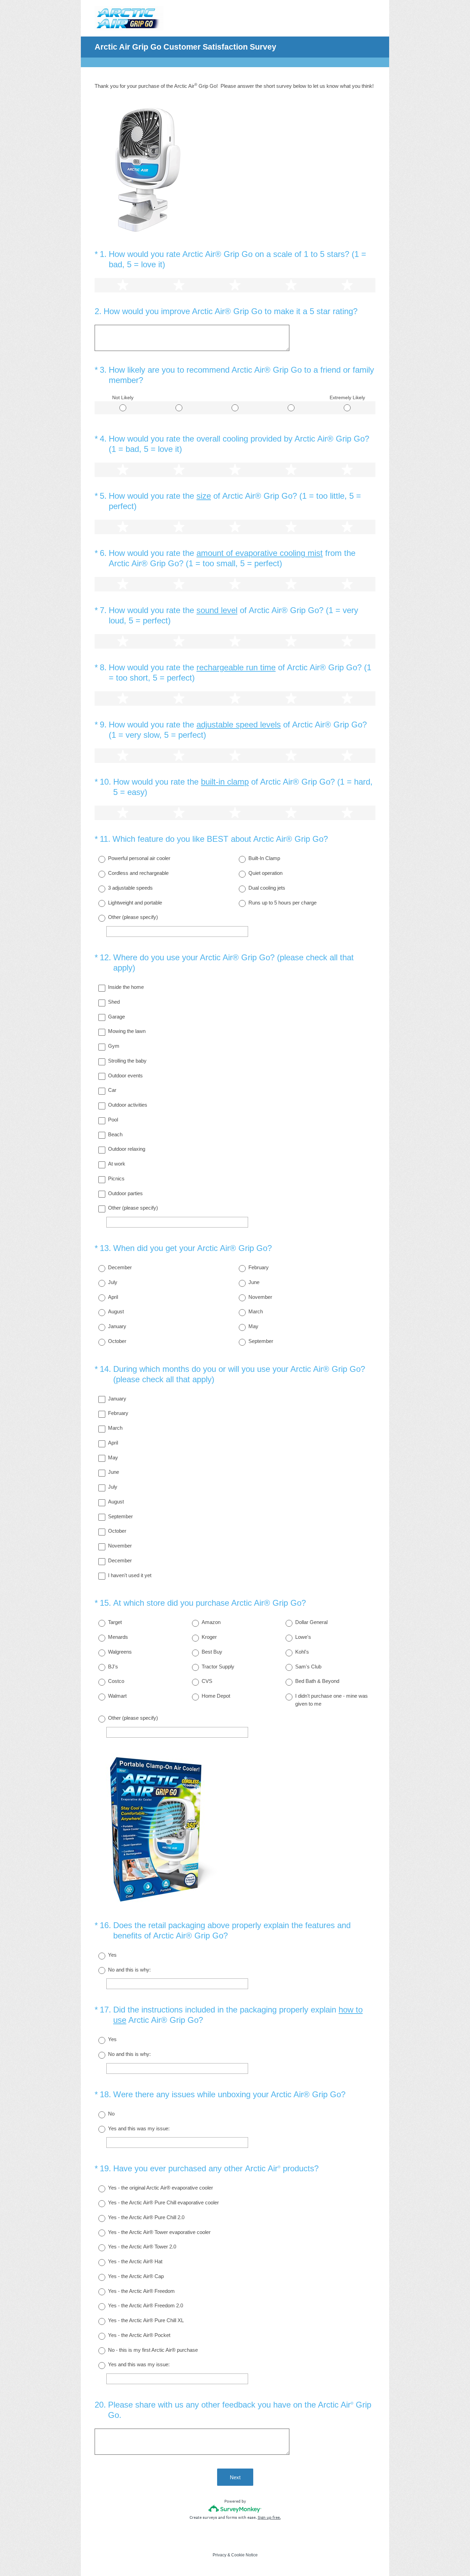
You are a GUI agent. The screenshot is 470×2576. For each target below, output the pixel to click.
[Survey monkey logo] (235, 2509)
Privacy (220, 2555)
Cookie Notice (244, 2555)
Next (235, 2477)
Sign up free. (269, 2517)
